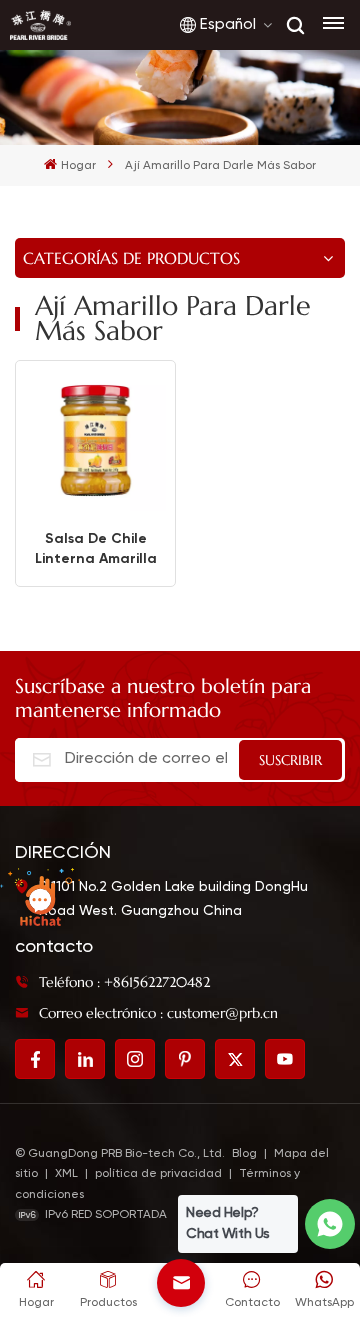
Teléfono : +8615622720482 (124, 982)
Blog (244, 1154)
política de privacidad (158, 1174)
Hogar (78, 166)
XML (66, 1174)
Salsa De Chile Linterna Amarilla (96, 548)
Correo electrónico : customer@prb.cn (158, 1013)
